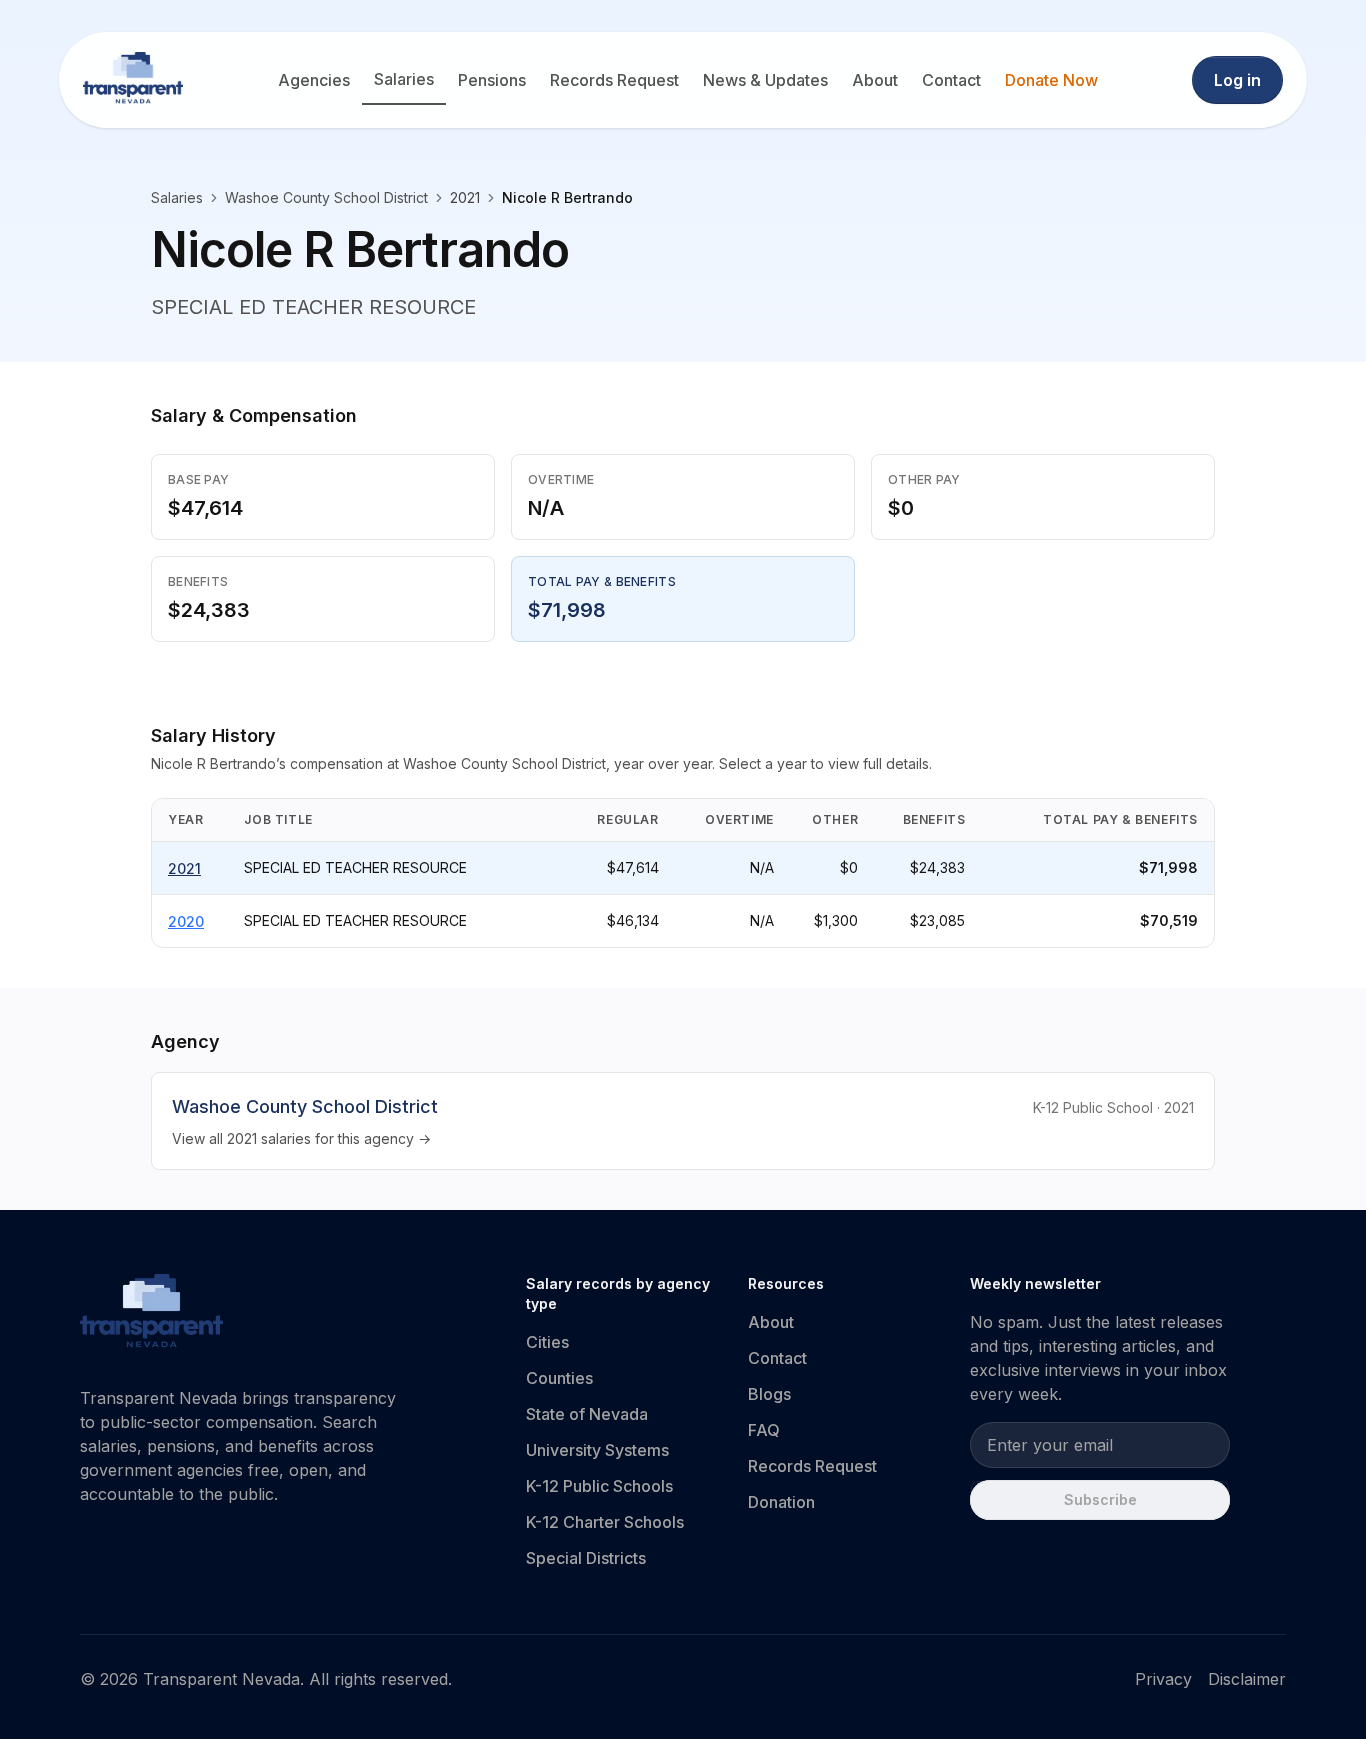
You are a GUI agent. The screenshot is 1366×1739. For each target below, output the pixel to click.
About (875, 80)
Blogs (769, 1394)
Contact (951, 80)
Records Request (614, 80)
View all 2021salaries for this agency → (301, 1138)
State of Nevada (587, 1414)
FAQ (764, 1430)
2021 (184, 868)
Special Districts (586, 1558)
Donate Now (1051, 80)
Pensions (492, 80)
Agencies (314, 80)
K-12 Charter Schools (605, 1522)
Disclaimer (1247, 1679)
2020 (186, 921)
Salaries (404, 79)
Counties (559, 1378)
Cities (547, 1342)
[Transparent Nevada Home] (151, 1314)
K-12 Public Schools (599, 1486)
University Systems (597, 1450)
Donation (781, 1502)
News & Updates (765, 80)
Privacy (1163, 1679)
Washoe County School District (326, 197)
